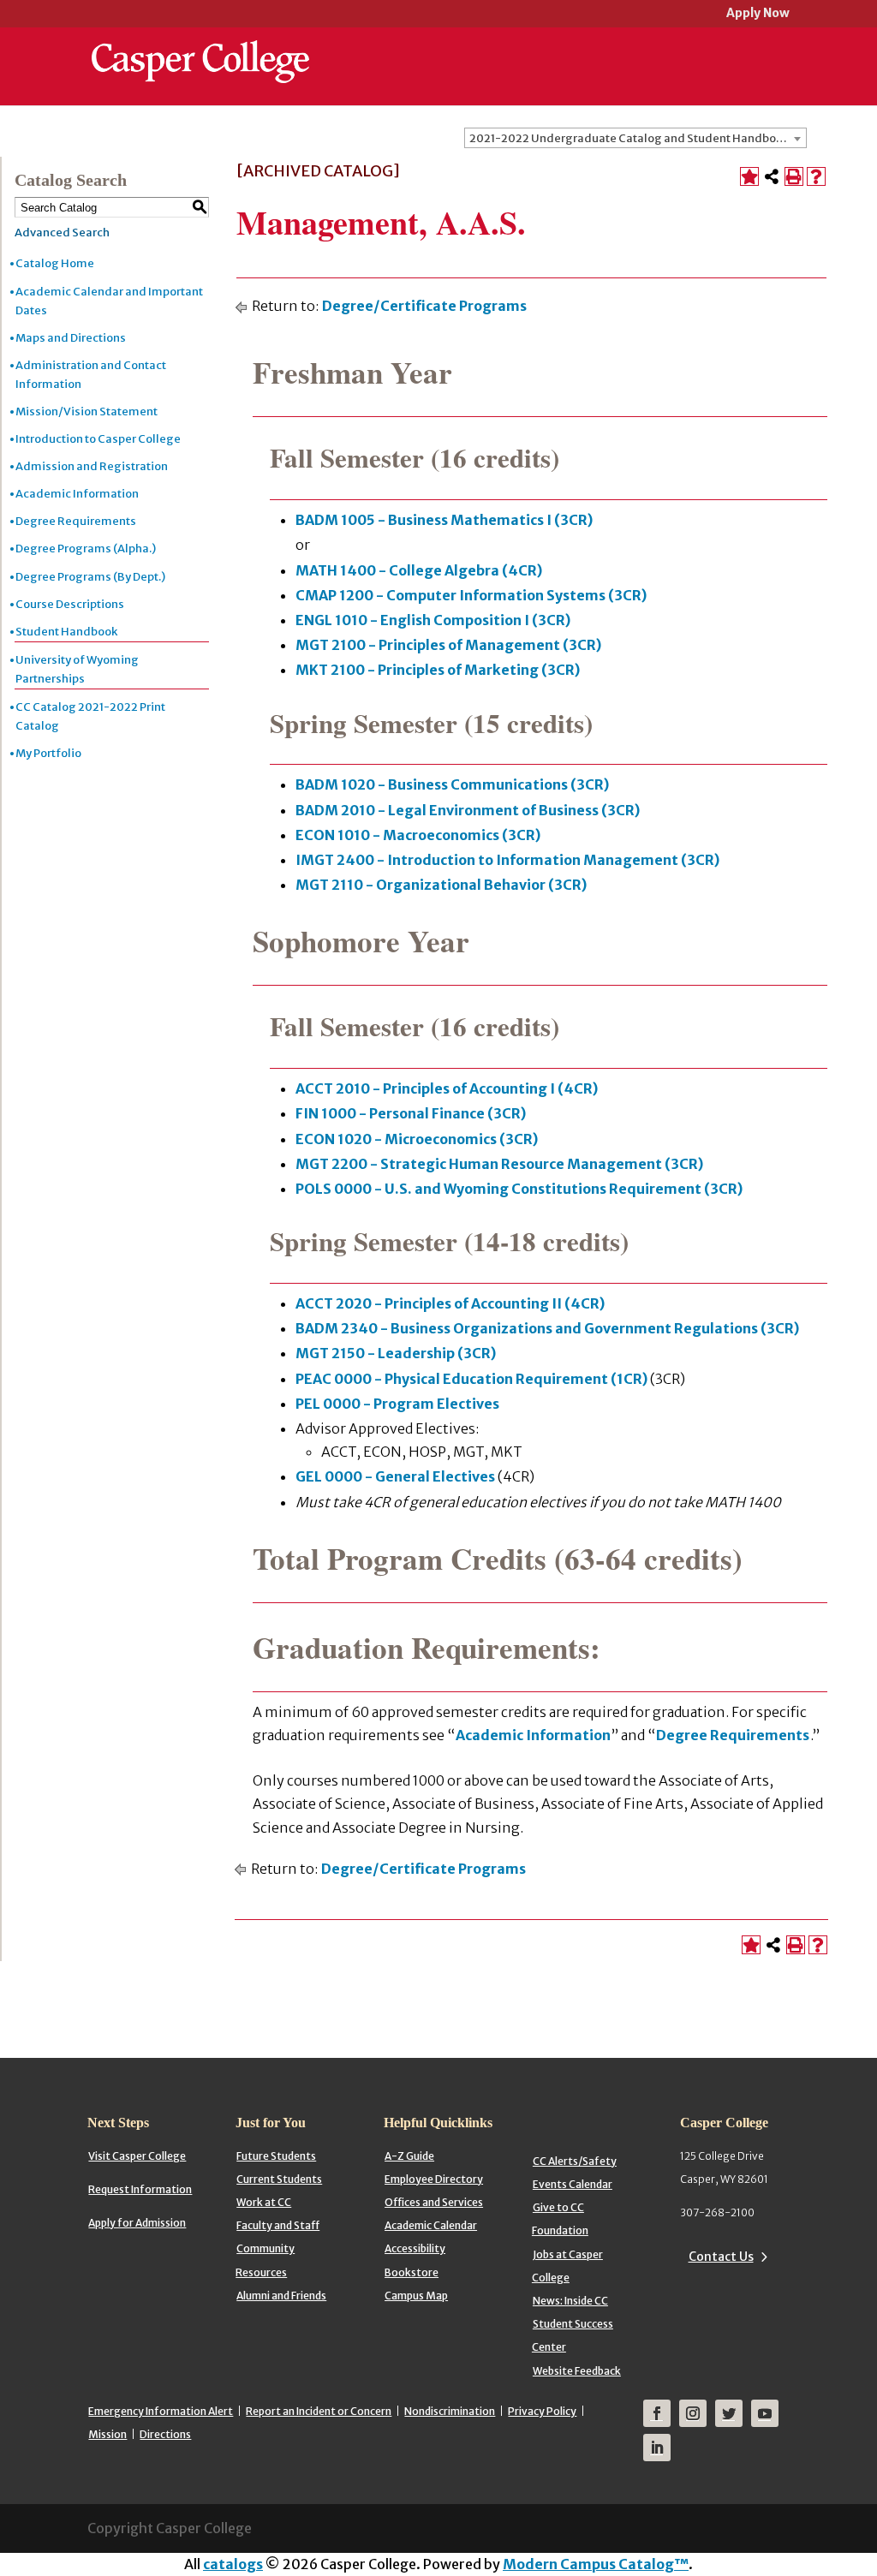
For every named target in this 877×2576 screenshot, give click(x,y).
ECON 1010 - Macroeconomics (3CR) (418, 835)
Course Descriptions (70, 604)
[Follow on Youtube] (765, 2413)
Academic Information (77, 494)
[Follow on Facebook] (657, 2413)
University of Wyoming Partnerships (77, 669)
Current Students (279, 2179)
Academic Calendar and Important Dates (109, 301)
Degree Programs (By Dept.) (90, 577)
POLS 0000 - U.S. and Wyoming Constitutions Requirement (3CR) (519, 1189)
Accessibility (415, 2248)
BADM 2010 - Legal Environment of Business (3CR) (468, 810)
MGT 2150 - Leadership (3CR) (396, 1353)
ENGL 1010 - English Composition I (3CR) (433, 620)
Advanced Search (62, 233)
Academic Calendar (431, 2225)
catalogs (233, 2564)
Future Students (276, 2156)
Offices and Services (434, 2202)
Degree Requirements (76, 521)
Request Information (140, 2189)
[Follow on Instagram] (693, 2413)
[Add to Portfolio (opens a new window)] (749, 176)
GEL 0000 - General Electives (395, 1476)
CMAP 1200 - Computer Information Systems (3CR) (471, 595)
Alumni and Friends (281, 2296)
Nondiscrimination (450, 2411)
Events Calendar (573, 2184)
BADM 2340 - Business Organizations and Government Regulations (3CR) (547, 1328)
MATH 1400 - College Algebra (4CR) (419, 570)
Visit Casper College (137, 2156)
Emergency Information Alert (161, 2411)
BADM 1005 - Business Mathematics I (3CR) (444, 520)
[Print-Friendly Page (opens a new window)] (794, 176)
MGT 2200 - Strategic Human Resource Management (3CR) (499, 1164)
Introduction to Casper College (98, 439)
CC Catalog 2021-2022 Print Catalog (90, 716)
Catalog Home (55, 263)
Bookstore (412, 2272)
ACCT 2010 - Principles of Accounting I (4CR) (447, 1088)
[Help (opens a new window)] (816, 176)
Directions (165, 2434)
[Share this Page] (772, 176)
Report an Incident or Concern (319, 2411)
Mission (107, 2434)
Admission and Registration (92, 466)
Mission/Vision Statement (87, 411)
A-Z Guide (409, 2156)
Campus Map (416, 2296)
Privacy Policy (542, 2411)
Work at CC (264, 2202)
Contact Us (721, 2257)
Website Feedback (577, 2371)
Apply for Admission (137, 2223)
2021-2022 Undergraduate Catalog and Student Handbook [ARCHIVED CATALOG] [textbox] (638, 138)
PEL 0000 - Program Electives (397, 1404)
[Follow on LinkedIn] (657, 2448)
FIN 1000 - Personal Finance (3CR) (411, 1113)
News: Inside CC (570, 2301)
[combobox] (635, 138)
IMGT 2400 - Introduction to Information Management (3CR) (507, 860)
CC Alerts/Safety (575, 2161)
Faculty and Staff (278, 2225)
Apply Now (758, 14)
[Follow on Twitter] (729, 2413)
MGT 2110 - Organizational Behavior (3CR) (441, 885)
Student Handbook (66, 632)
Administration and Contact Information (91, 375)
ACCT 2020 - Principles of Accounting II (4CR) (450, 1303)
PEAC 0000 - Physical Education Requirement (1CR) (471, 1379)
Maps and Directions (71, 338)
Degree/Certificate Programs (424, 306)
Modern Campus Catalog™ (596, 2564)
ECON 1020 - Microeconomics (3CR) (417, 1139)
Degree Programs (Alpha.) (86, 549)
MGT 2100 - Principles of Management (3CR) (448, 645)
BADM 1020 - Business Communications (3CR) (452, 784)
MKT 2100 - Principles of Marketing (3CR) (438, 670)
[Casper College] (200, 46)
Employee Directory (434, 2179)
